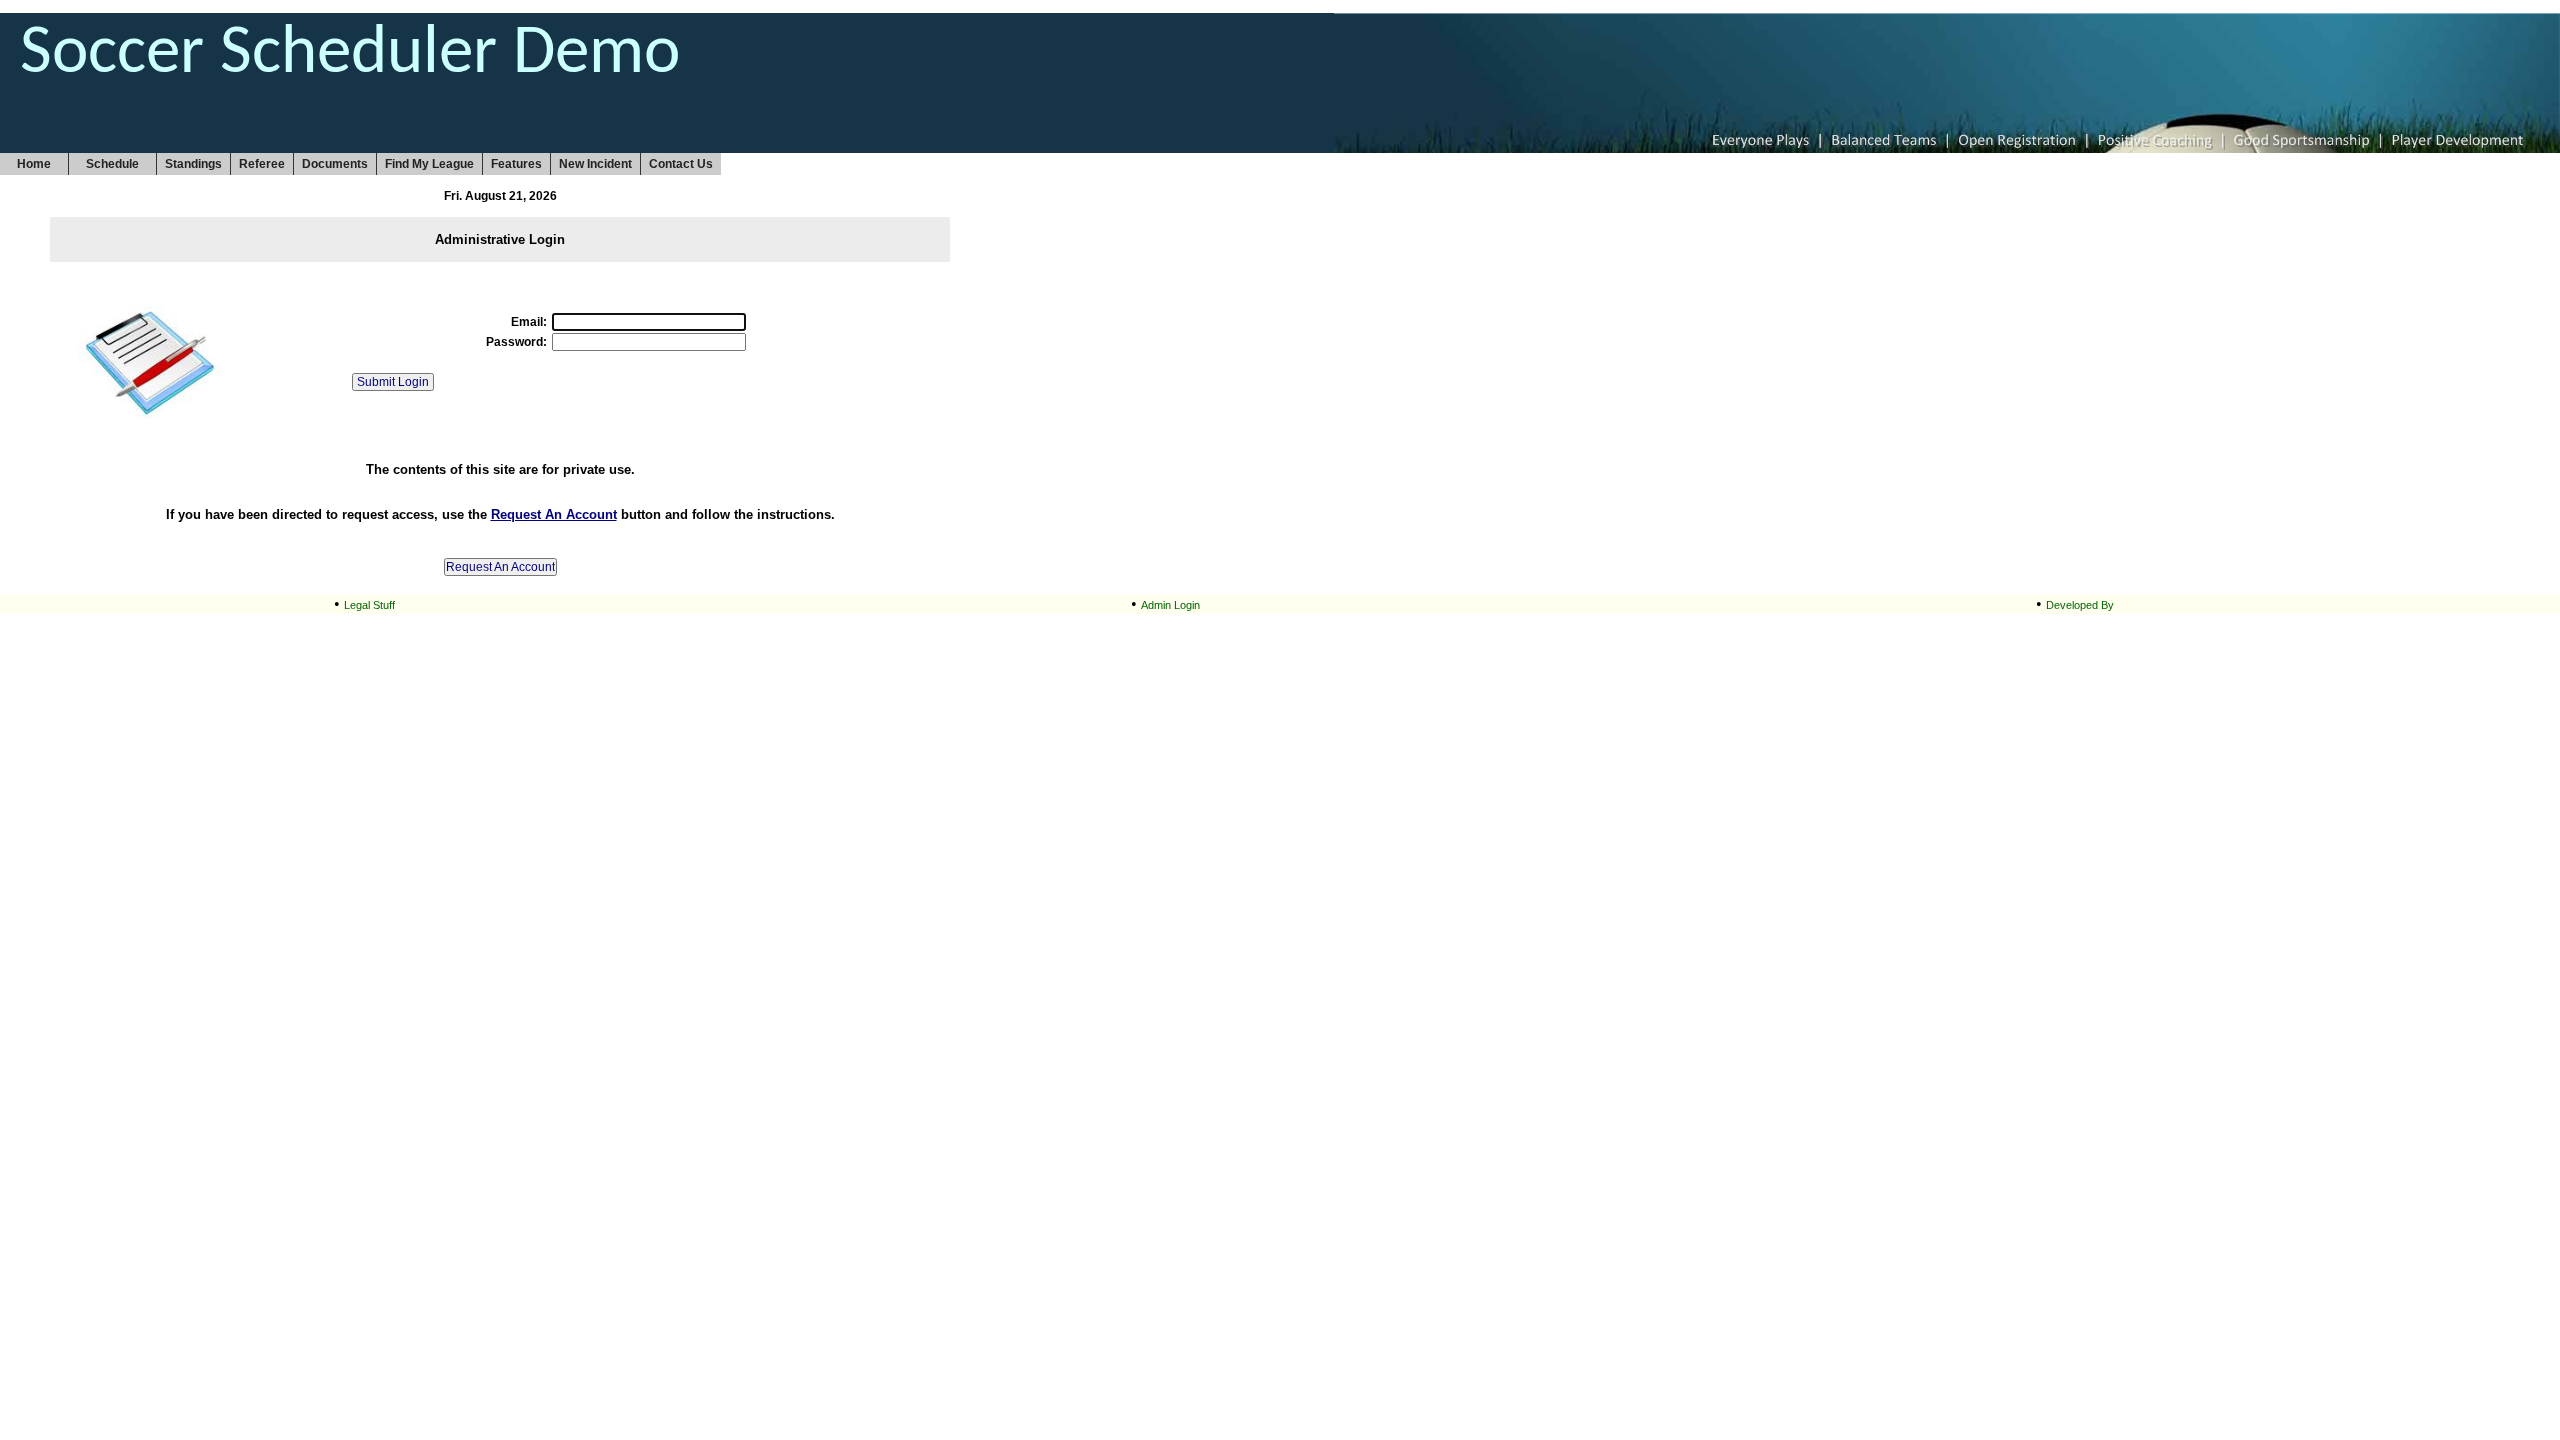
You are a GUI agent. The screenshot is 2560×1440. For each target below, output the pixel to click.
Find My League (429, 164)
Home (34, 164)
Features (516, 164)
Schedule (112, 164)
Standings (193, 164)
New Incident (595, 164)
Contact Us (681, 164)
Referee (262, 164)
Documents (335, 164)
